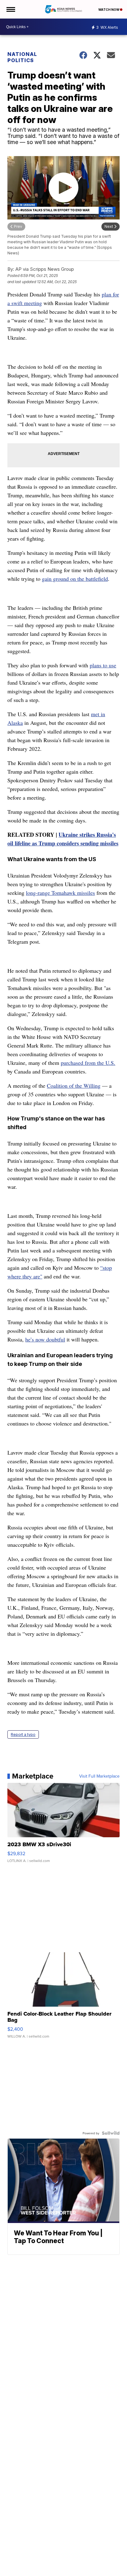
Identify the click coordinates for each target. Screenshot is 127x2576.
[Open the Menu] (10, 9)
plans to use (103, 665)
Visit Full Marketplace (99, 1776)
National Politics (22, 57)
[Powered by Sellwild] (111, 2133)
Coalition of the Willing (74, 1086)
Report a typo (23, 1734)
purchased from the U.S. (88, 1063)
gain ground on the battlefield (75, 579)
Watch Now (109, 10)
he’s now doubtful (45, 1339)
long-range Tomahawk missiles (60, 893)
